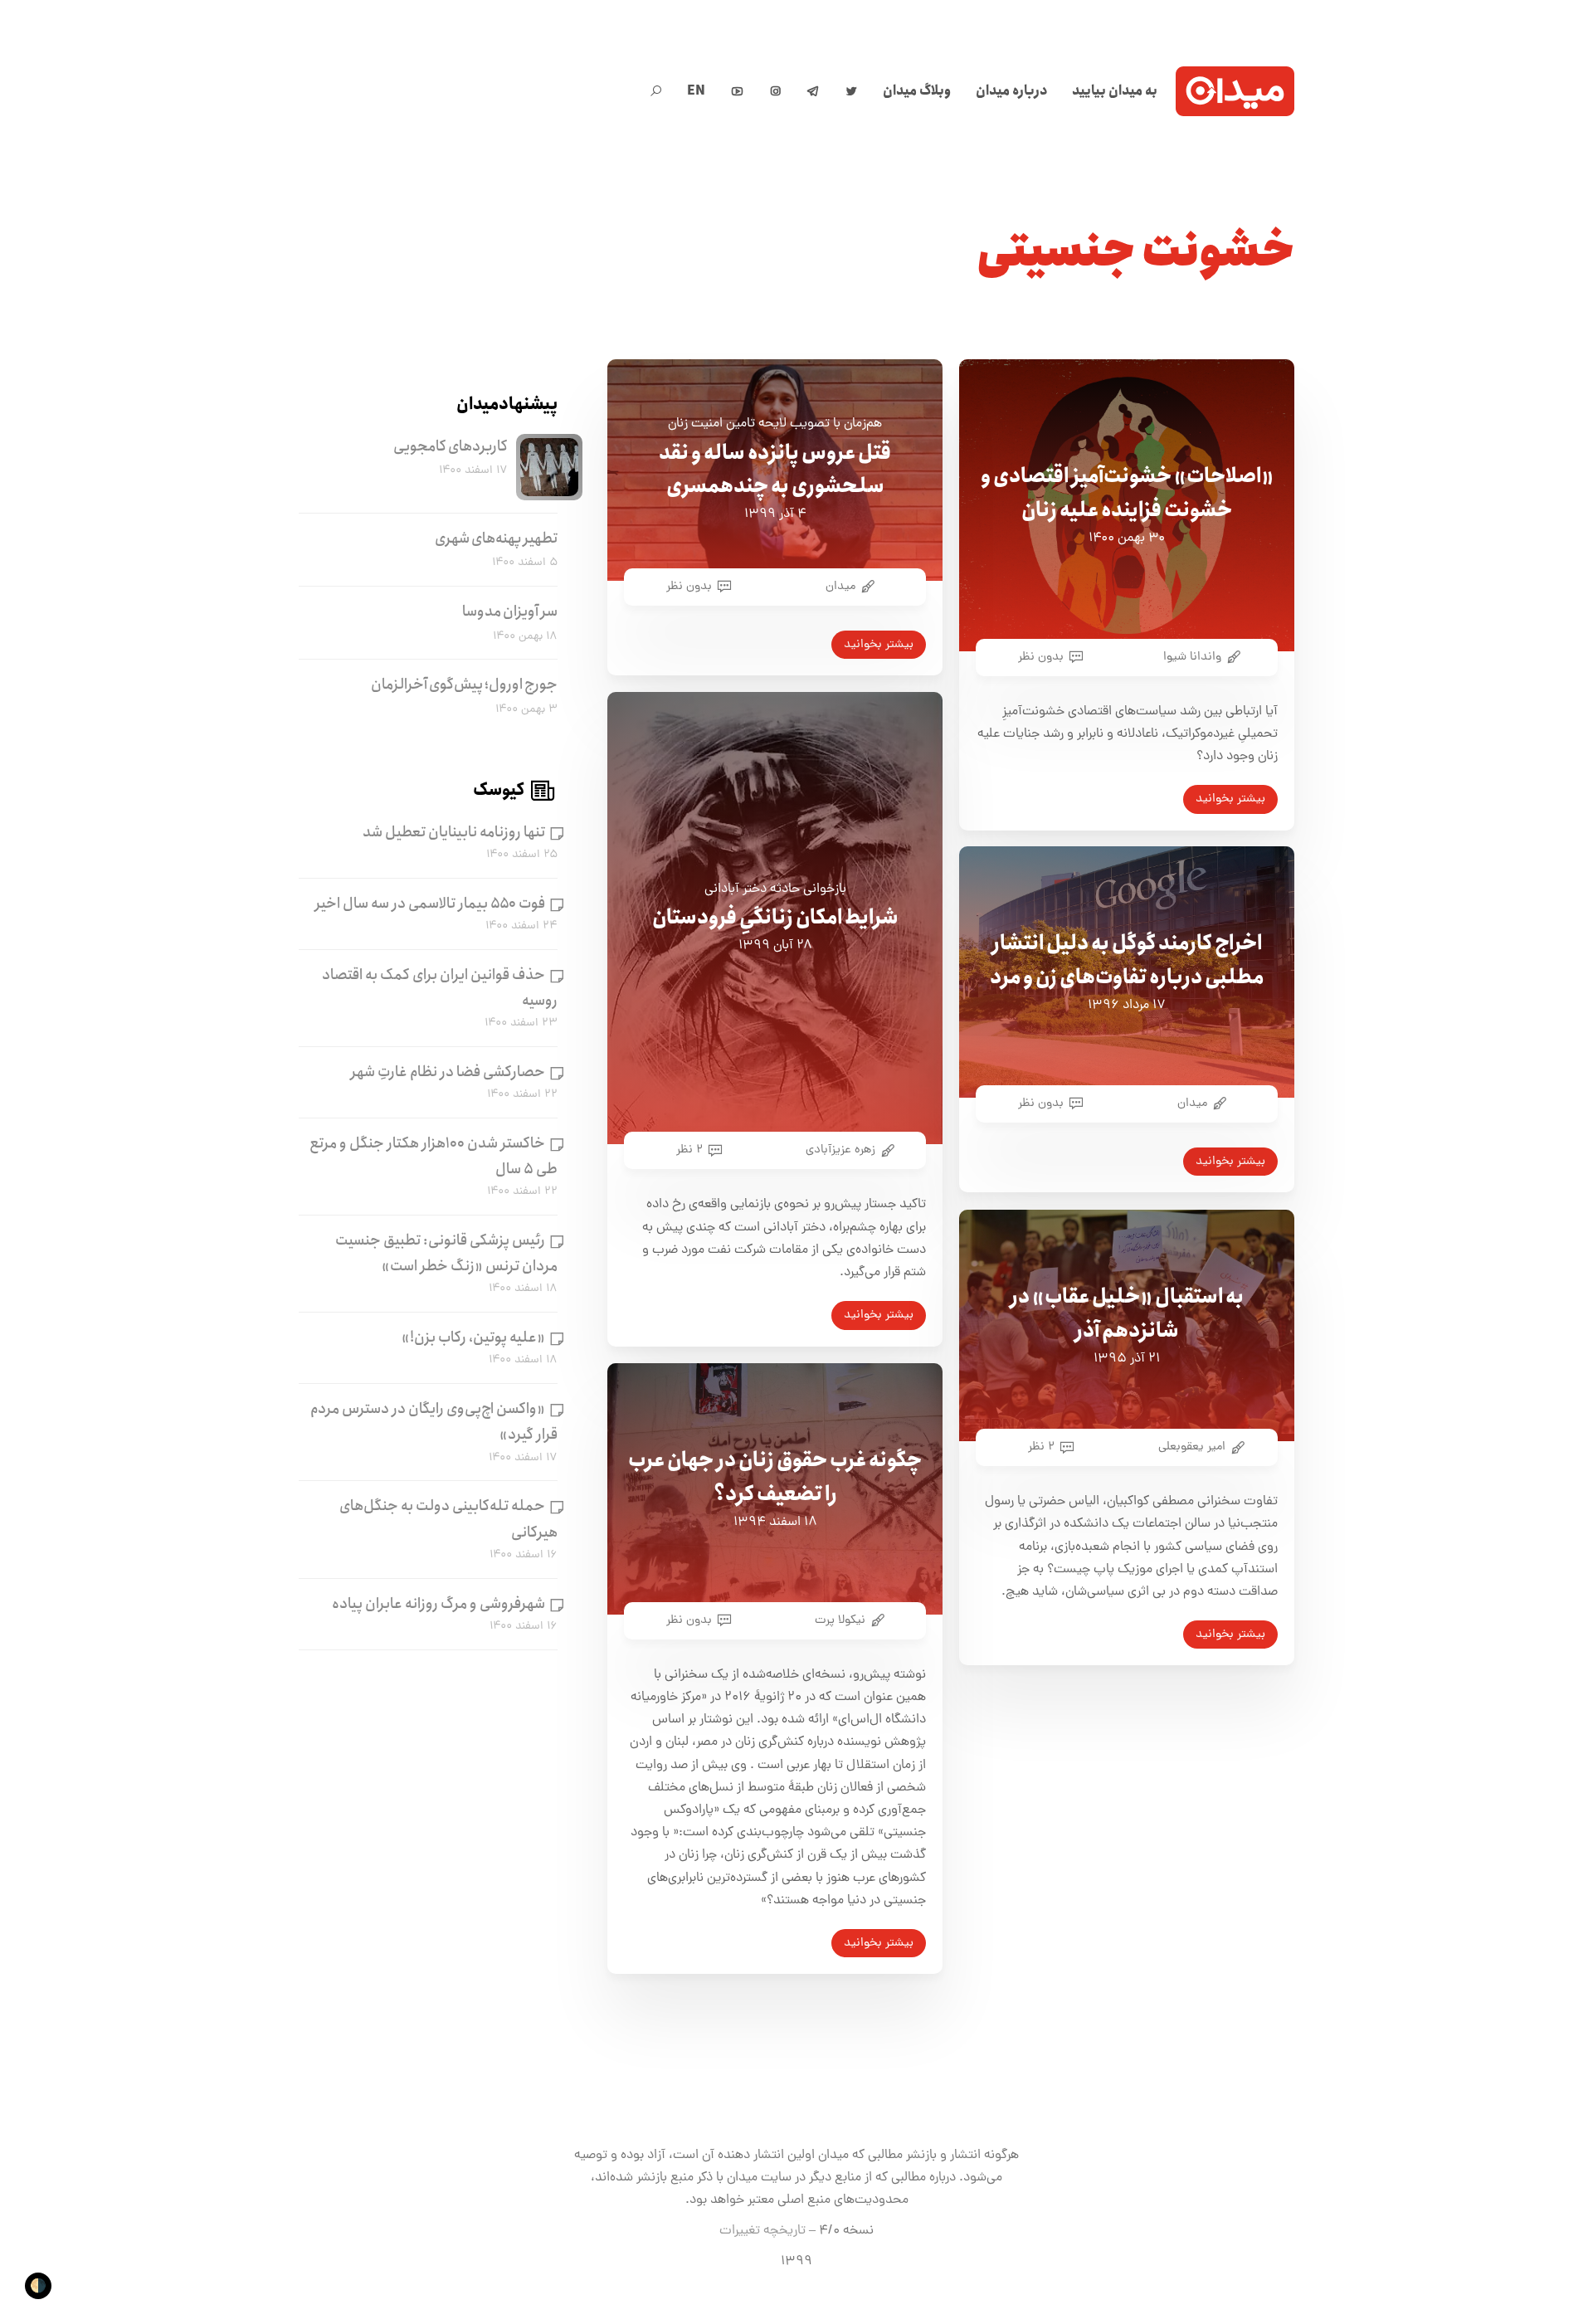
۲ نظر (689, 1150)
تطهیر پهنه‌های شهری (496, 538)
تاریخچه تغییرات (762, 2231)
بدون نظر (1041, 657)
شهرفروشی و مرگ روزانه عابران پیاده (438, 1604)
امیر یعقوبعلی (1192, 1447)
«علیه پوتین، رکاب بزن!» (473, 1337)
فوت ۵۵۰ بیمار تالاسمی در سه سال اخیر (430, 904)
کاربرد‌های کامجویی (451, 446)
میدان (840, 587)
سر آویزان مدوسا (510, 611)
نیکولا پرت (840, 1620)
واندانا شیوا (1192, 657)
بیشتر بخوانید (1230, 799)
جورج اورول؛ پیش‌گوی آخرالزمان (464, 685)
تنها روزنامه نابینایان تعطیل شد (454, 832)
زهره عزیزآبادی (840, 1150)
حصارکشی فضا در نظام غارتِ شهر (448, 1072)
